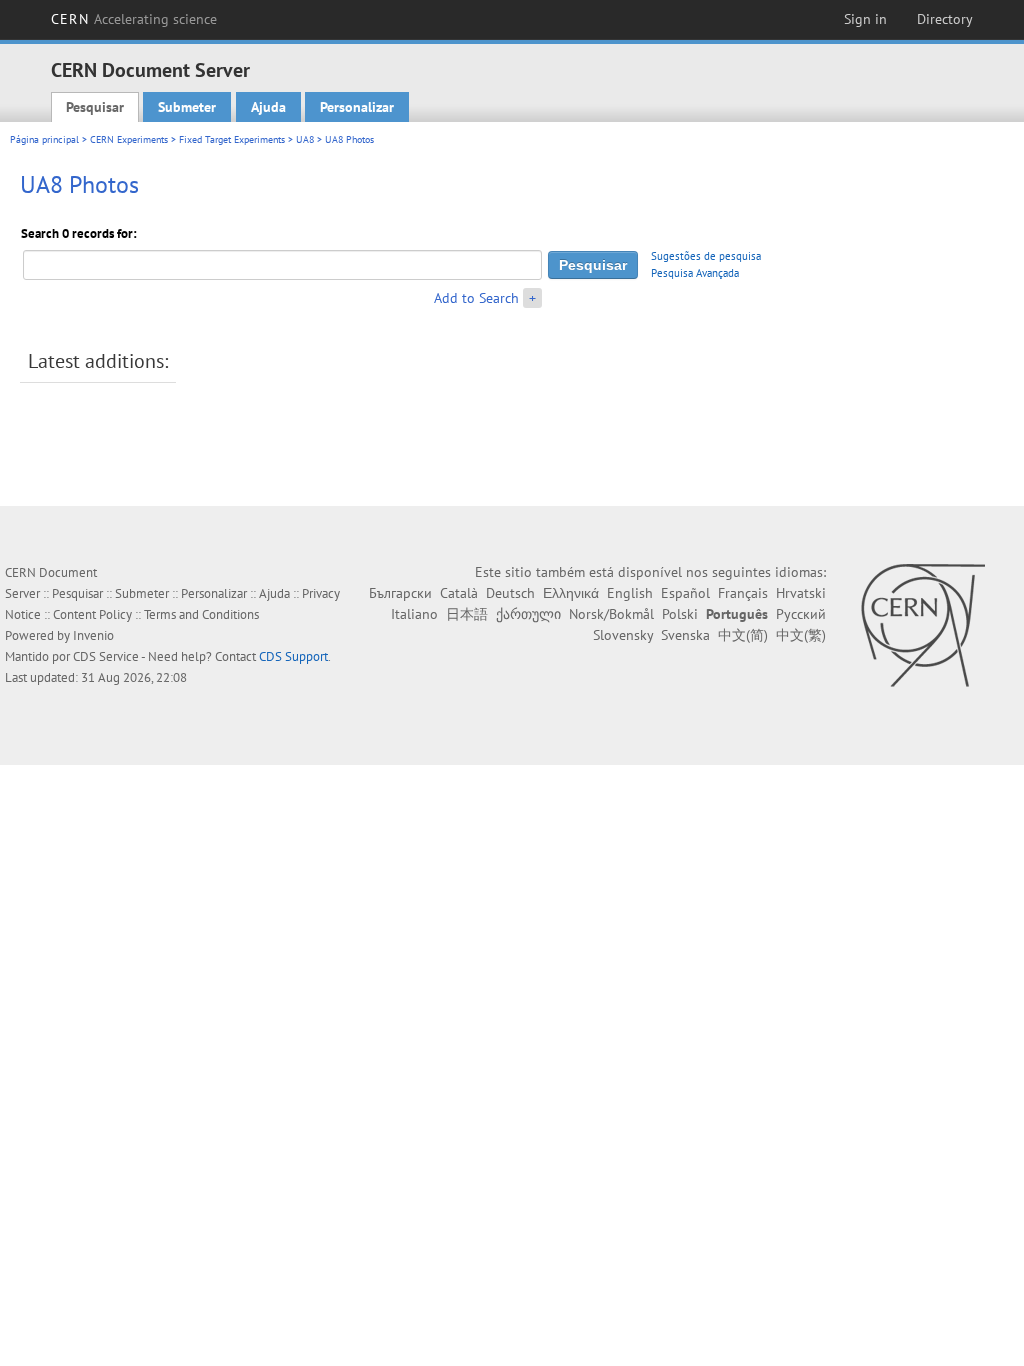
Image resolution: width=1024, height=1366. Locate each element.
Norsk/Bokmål (611, 614)
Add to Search (476, 298)
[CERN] (922, 625)
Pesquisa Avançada (695, 273)
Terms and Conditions (201, 614)
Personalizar (357, 107)
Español (685, 593)
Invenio (93, 635)
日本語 (467, 614)
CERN (134, 19)
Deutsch (510, 593)
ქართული (528, 614)
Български (400, 593)
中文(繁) (801, 635)
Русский (801, 614)
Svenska (685, 635)
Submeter (187, 107)
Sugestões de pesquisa (706, 256)
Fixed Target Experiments (232, 139)
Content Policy (92, 614)
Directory (945, 19)
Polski (680, 614)
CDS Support (293, 656)
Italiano (414, 614)
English (630, 593)
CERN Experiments (129, 139)
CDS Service (106, 656)
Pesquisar (95, 107)
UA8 (305, 139)
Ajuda (268, 107)
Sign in (865, 19)
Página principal (44, 139)
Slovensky (623, 635)
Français (743, 593)
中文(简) (743, 635)
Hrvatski (801, 593)
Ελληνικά (571, 593)
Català (459, 593)
